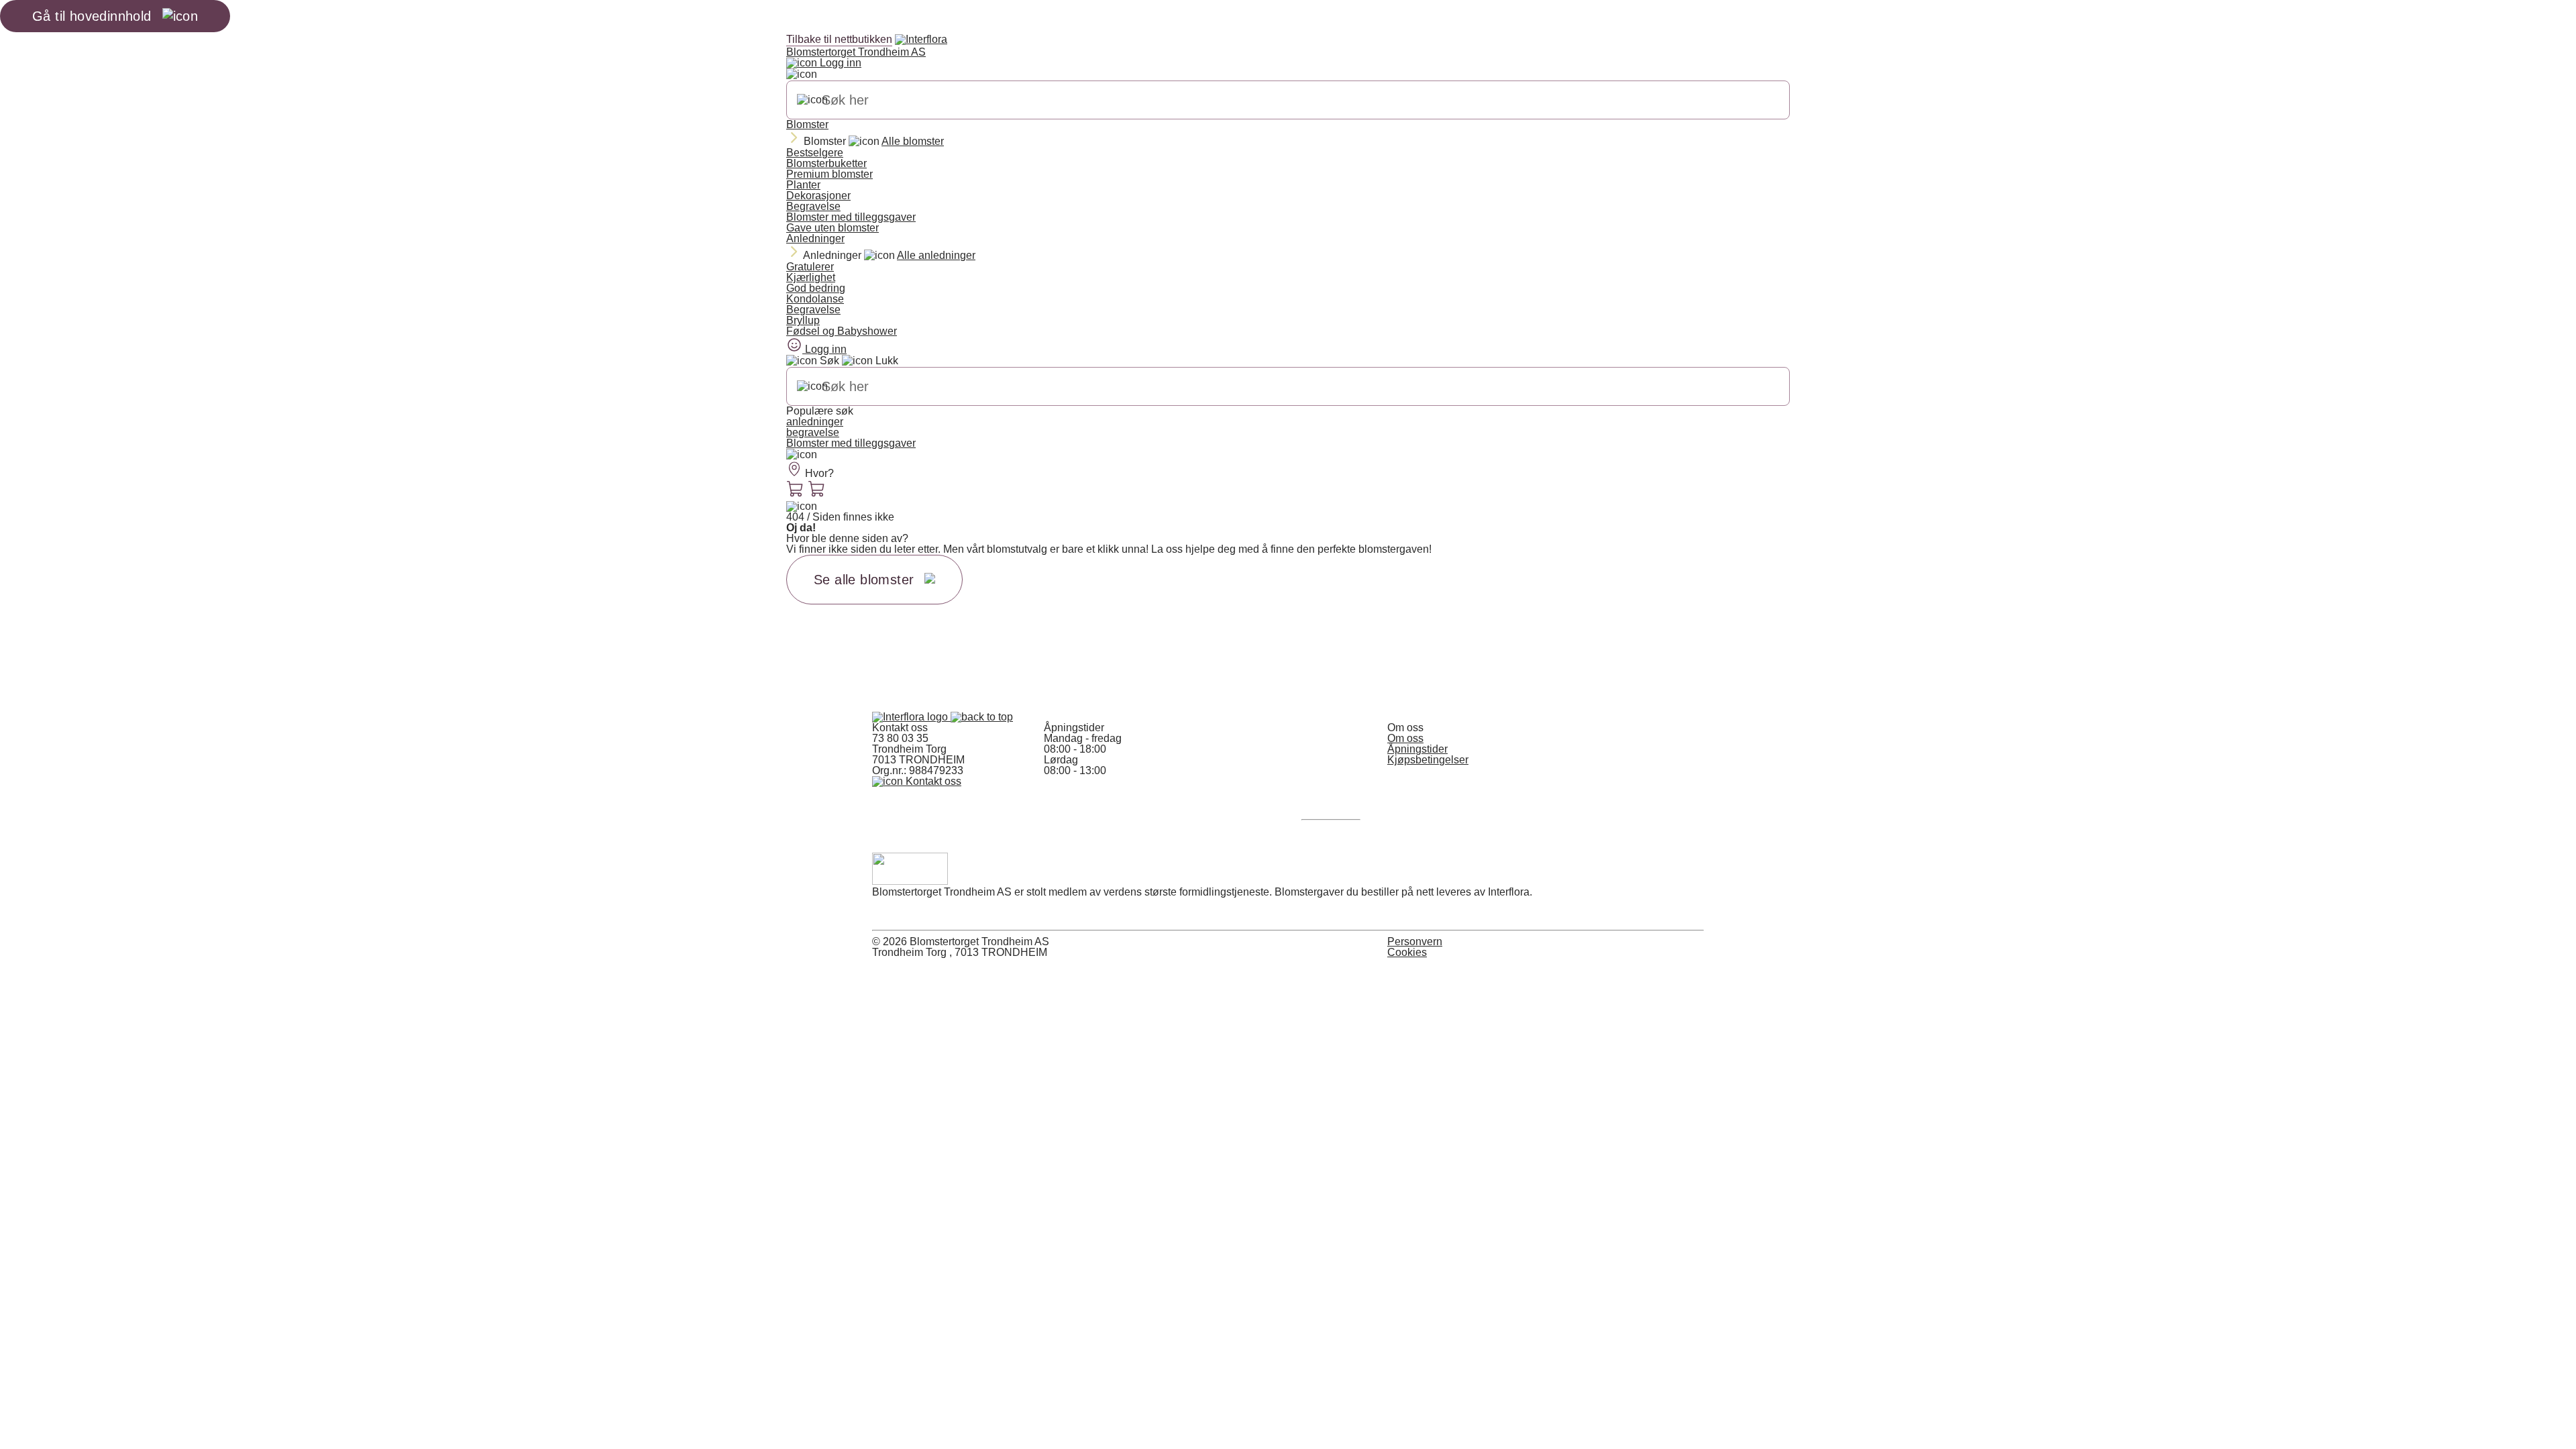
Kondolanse (815, 299)
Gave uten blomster (833, 228)
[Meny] (802, 455)
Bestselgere (815, 153)
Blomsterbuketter (826, 163)
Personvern (1415, 942)
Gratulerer (810, 267)
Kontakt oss (932, 781)
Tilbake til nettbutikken (839, 39)
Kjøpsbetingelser (1428, 760)
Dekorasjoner (818, 196)
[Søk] (812, 100)
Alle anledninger (936, 255)
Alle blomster (913, 141)
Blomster (807, 124)
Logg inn (839, 63)
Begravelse (813, 206)
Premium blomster (829, 174)
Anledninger (815, 238)
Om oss (1405, 738)
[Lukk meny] (802, 74)
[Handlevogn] (796, 490)
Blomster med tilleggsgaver (851, 217)
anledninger (815, 422)
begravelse (813, 432)
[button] (982, 717)
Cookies (1407, 952)
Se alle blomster (864, 580)
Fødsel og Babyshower (842, 331)
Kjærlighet (811, 277)
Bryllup (803, 320)
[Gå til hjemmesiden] (911, 717)
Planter (803, 185)
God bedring (816, 288)
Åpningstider (1417, 749)
